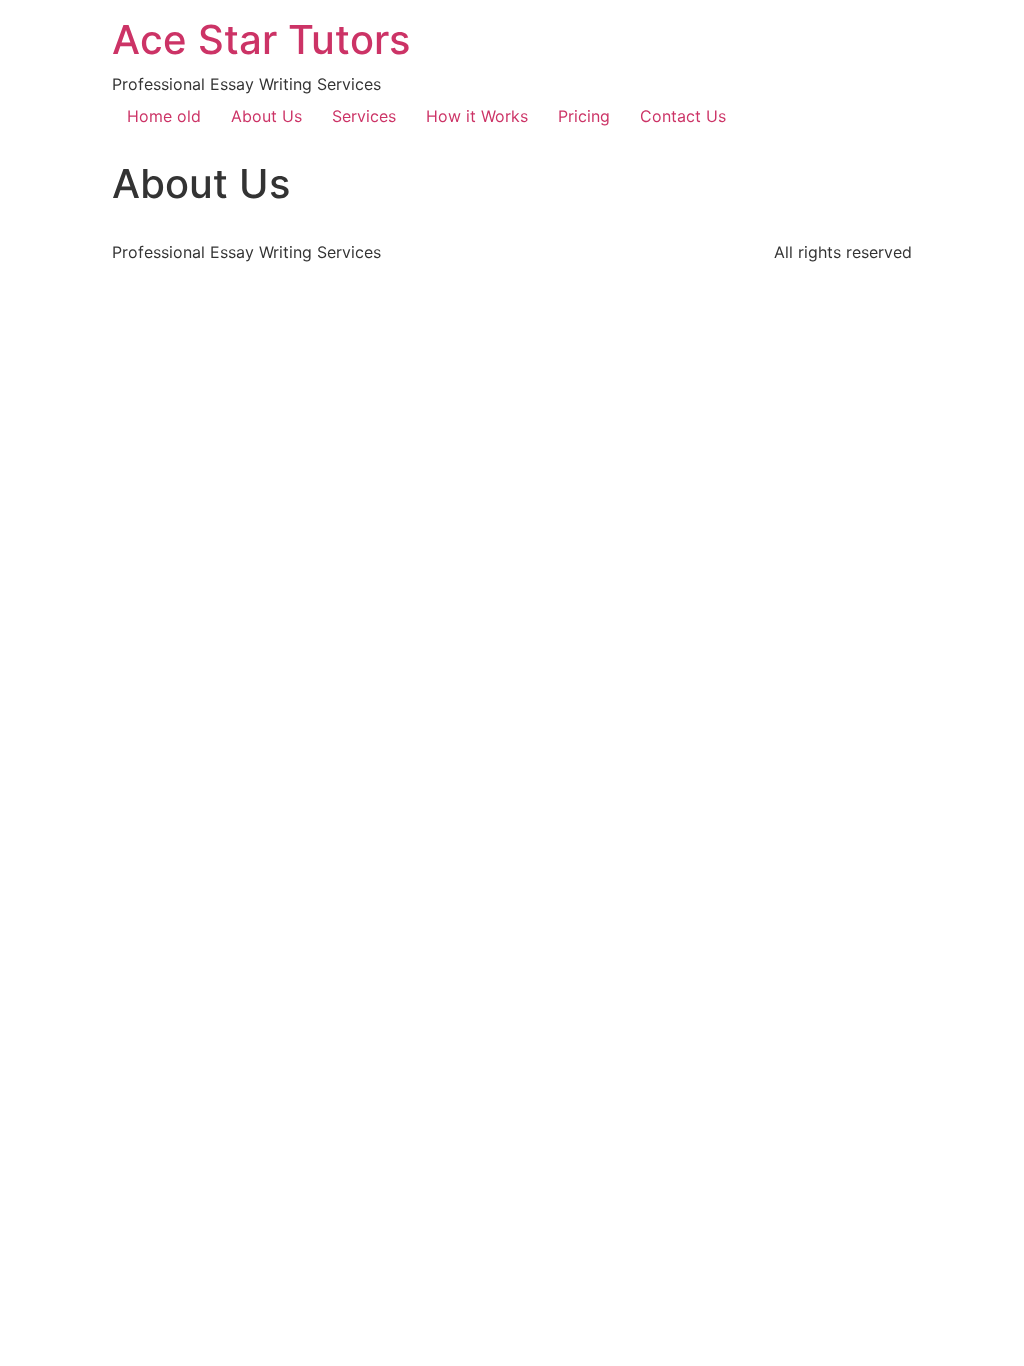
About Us (266, 116)
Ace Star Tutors (261, 39)
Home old (164, 116)
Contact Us (683, 116)
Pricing (584, 116)
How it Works (477, 116)
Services (364, 116)
